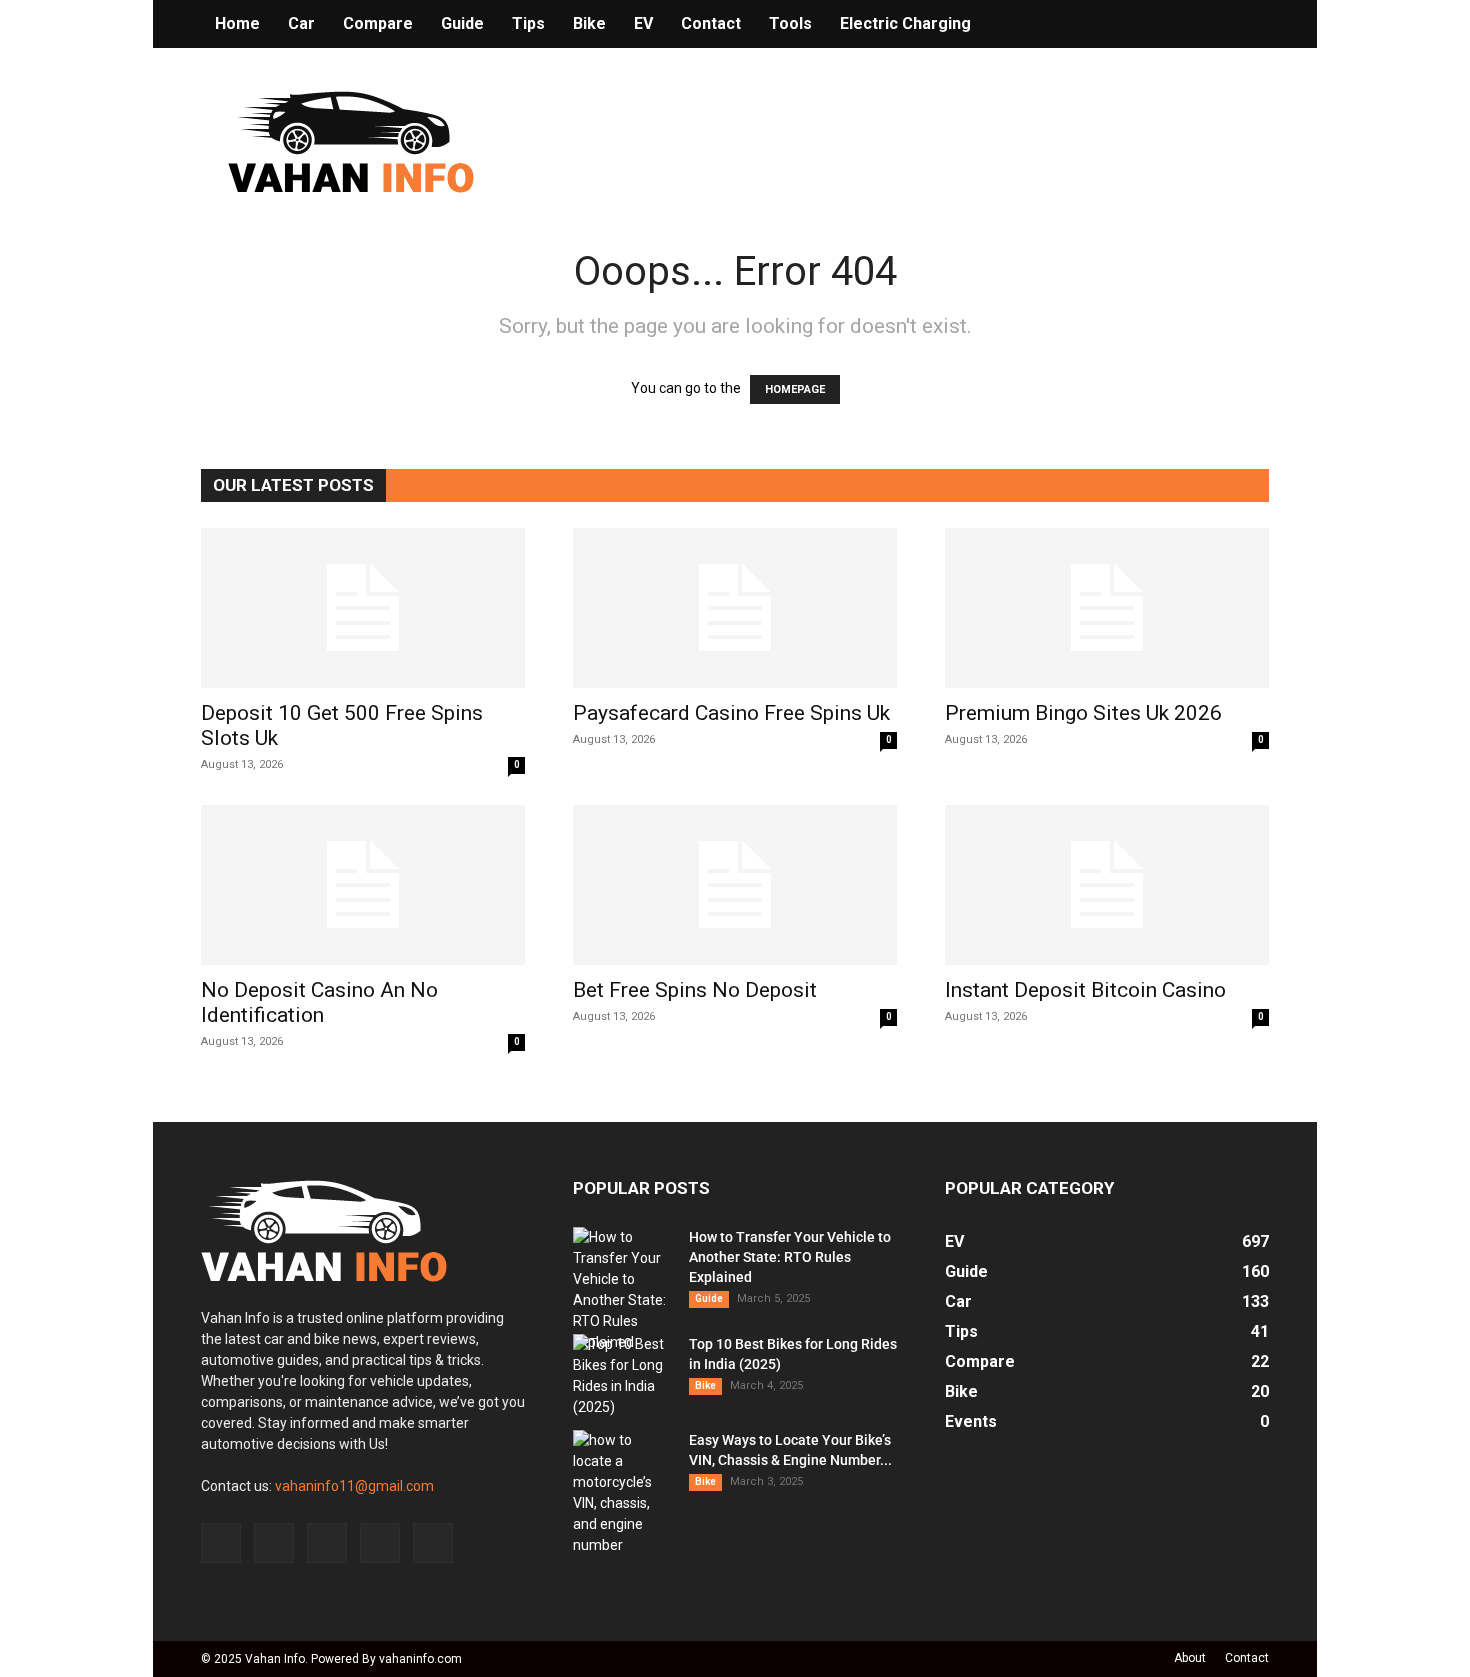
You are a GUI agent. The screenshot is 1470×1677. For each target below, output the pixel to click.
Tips (528, 23)
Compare (378, 23)
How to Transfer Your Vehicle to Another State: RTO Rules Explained (790, 1257)
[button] (1245, 25)
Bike (589, 23)
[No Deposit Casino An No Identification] (363, 885)
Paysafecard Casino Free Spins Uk (731, 713)
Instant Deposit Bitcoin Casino (1085, 990)
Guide (462, 23)
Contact (711, 23)
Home (237, 23)
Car (301, 23)
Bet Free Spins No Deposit (695, 990)
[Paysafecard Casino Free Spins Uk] (735, 608)
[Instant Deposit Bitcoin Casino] (1107, 885)
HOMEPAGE (795, 389)
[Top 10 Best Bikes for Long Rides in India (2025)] (623, 1376)
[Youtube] (433, 1543)
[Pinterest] (327, 1543)
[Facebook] (221, 1543)
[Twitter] (380, 1543)
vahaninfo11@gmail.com (354, 1486)
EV (643, 23)
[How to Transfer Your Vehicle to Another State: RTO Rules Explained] (623, 1290)
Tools (790, 23)
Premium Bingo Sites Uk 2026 (1083, 713)
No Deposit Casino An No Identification (319, 1002)
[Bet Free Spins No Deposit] (735, 885)
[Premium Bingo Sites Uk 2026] (1107, 608)
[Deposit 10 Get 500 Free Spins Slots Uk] (363, 608)
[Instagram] (274, 1543)
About (1190, 1658)
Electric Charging (905, 23)
